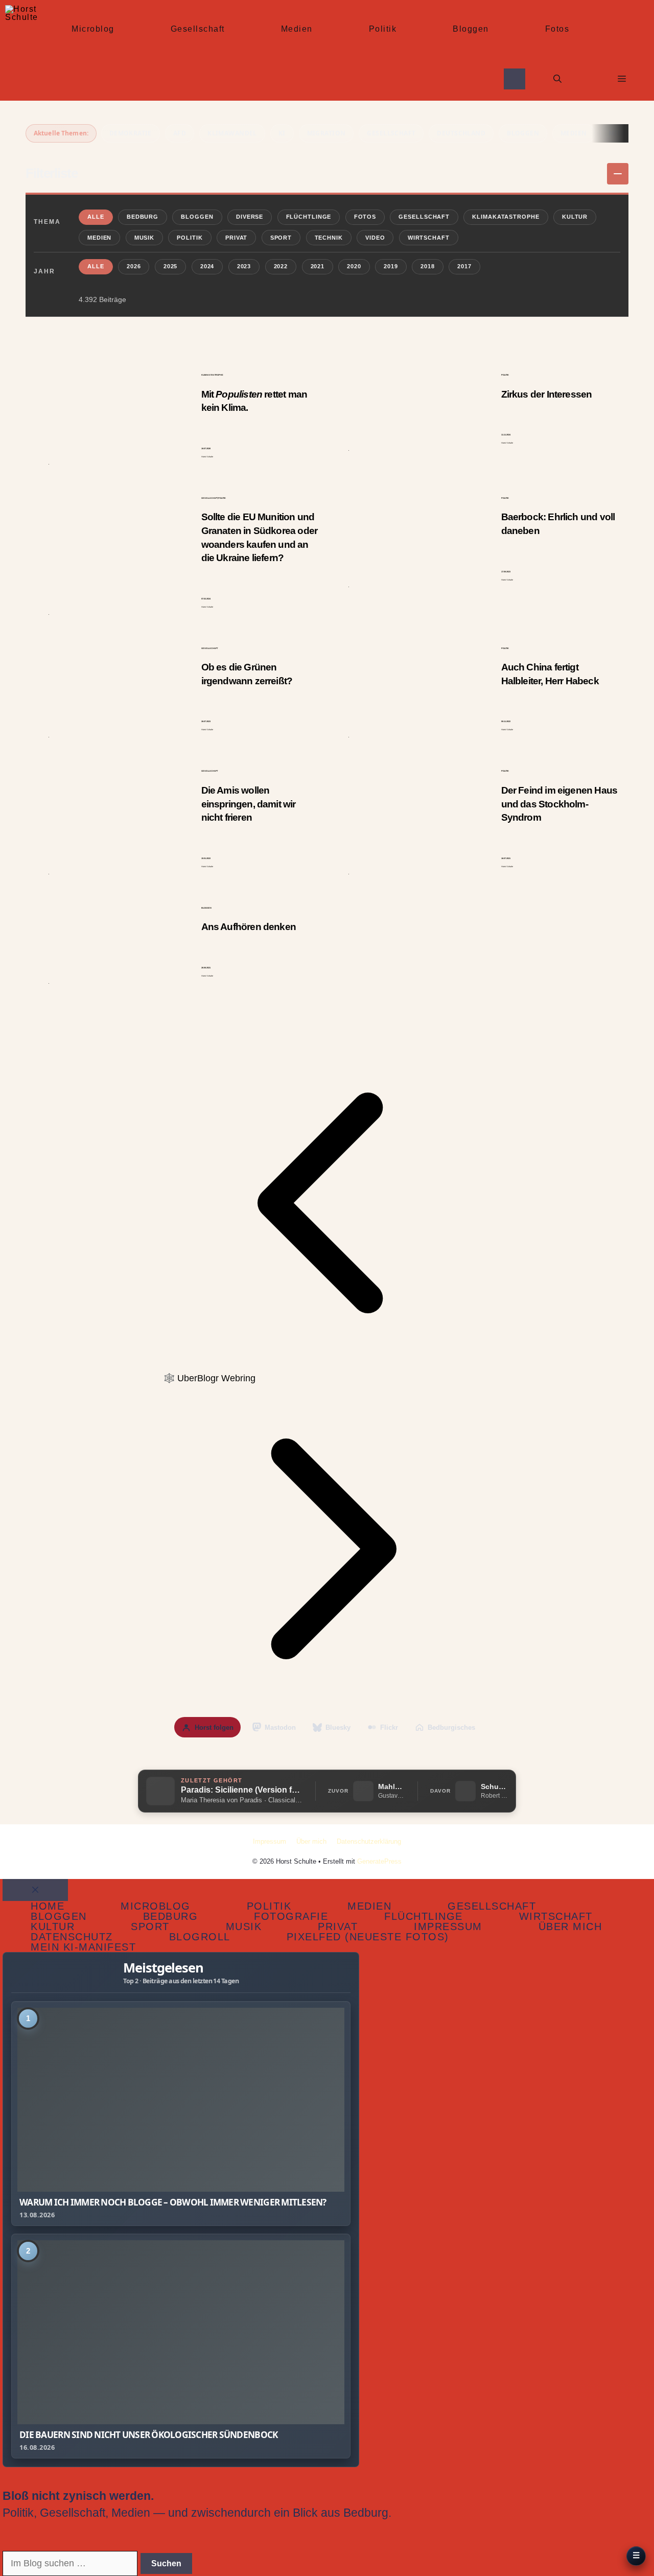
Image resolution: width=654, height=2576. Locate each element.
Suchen (166, 2563)
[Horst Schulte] (22, 22)
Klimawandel (232, 133)
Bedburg (143, 217)
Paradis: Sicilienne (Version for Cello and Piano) (242, 1790)
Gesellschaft (198, 29)
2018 (428, 266)
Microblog (93, 29)
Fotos (557, 29)
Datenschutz (72, 1937)
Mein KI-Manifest (83, 1947)
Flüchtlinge (309, 217)
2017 (464, 266)
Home (48, 1906)
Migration (326, 133)
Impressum (270, 1841)
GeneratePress (379, 1861)
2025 (171, 266)
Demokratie (131, 133)
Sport (281, 238)
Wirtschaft (429, 238)
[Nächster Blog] (327, 1709)
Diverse (250, 217)
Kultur (575, 217)
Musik (144, 238)
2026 (134, 266)
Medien (297, 29)
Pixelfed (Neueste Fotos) (368, 1937)
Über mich (311, 1841)
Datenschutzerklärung (369, 1841)
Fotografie (291, 1916)
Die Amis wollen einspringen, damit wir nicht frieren (249, 804)
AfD (180, 133)
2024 (207, 266)
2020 (354, 266)
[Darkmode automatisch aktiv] (515, 79)
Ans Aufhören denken (249, 927)
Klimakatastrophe (506, 217)
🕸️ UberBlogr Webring (209, 1378)
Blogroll (200, 1937)
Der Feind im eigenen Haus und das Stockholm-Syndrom (559, 804)
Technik (329, 238)
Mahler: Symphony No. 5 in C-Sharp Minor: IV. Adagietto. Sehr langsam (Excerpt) (391, 1786)
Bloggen (471, 29)
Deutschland (461, 133)
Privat (236, 238)
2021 (318, 266)
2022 (281, 266)
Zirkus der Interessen (547, 394)
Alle (96, 217)
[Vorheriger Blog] (327, 1363)
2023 (244, 266)
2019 (391, 266)
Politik (383, 29)
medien (574, 133)
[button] (557, 79)
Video (375, 238)
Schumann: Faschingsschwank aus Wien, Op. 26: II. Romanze (494, 1786)
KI (282, 133)
